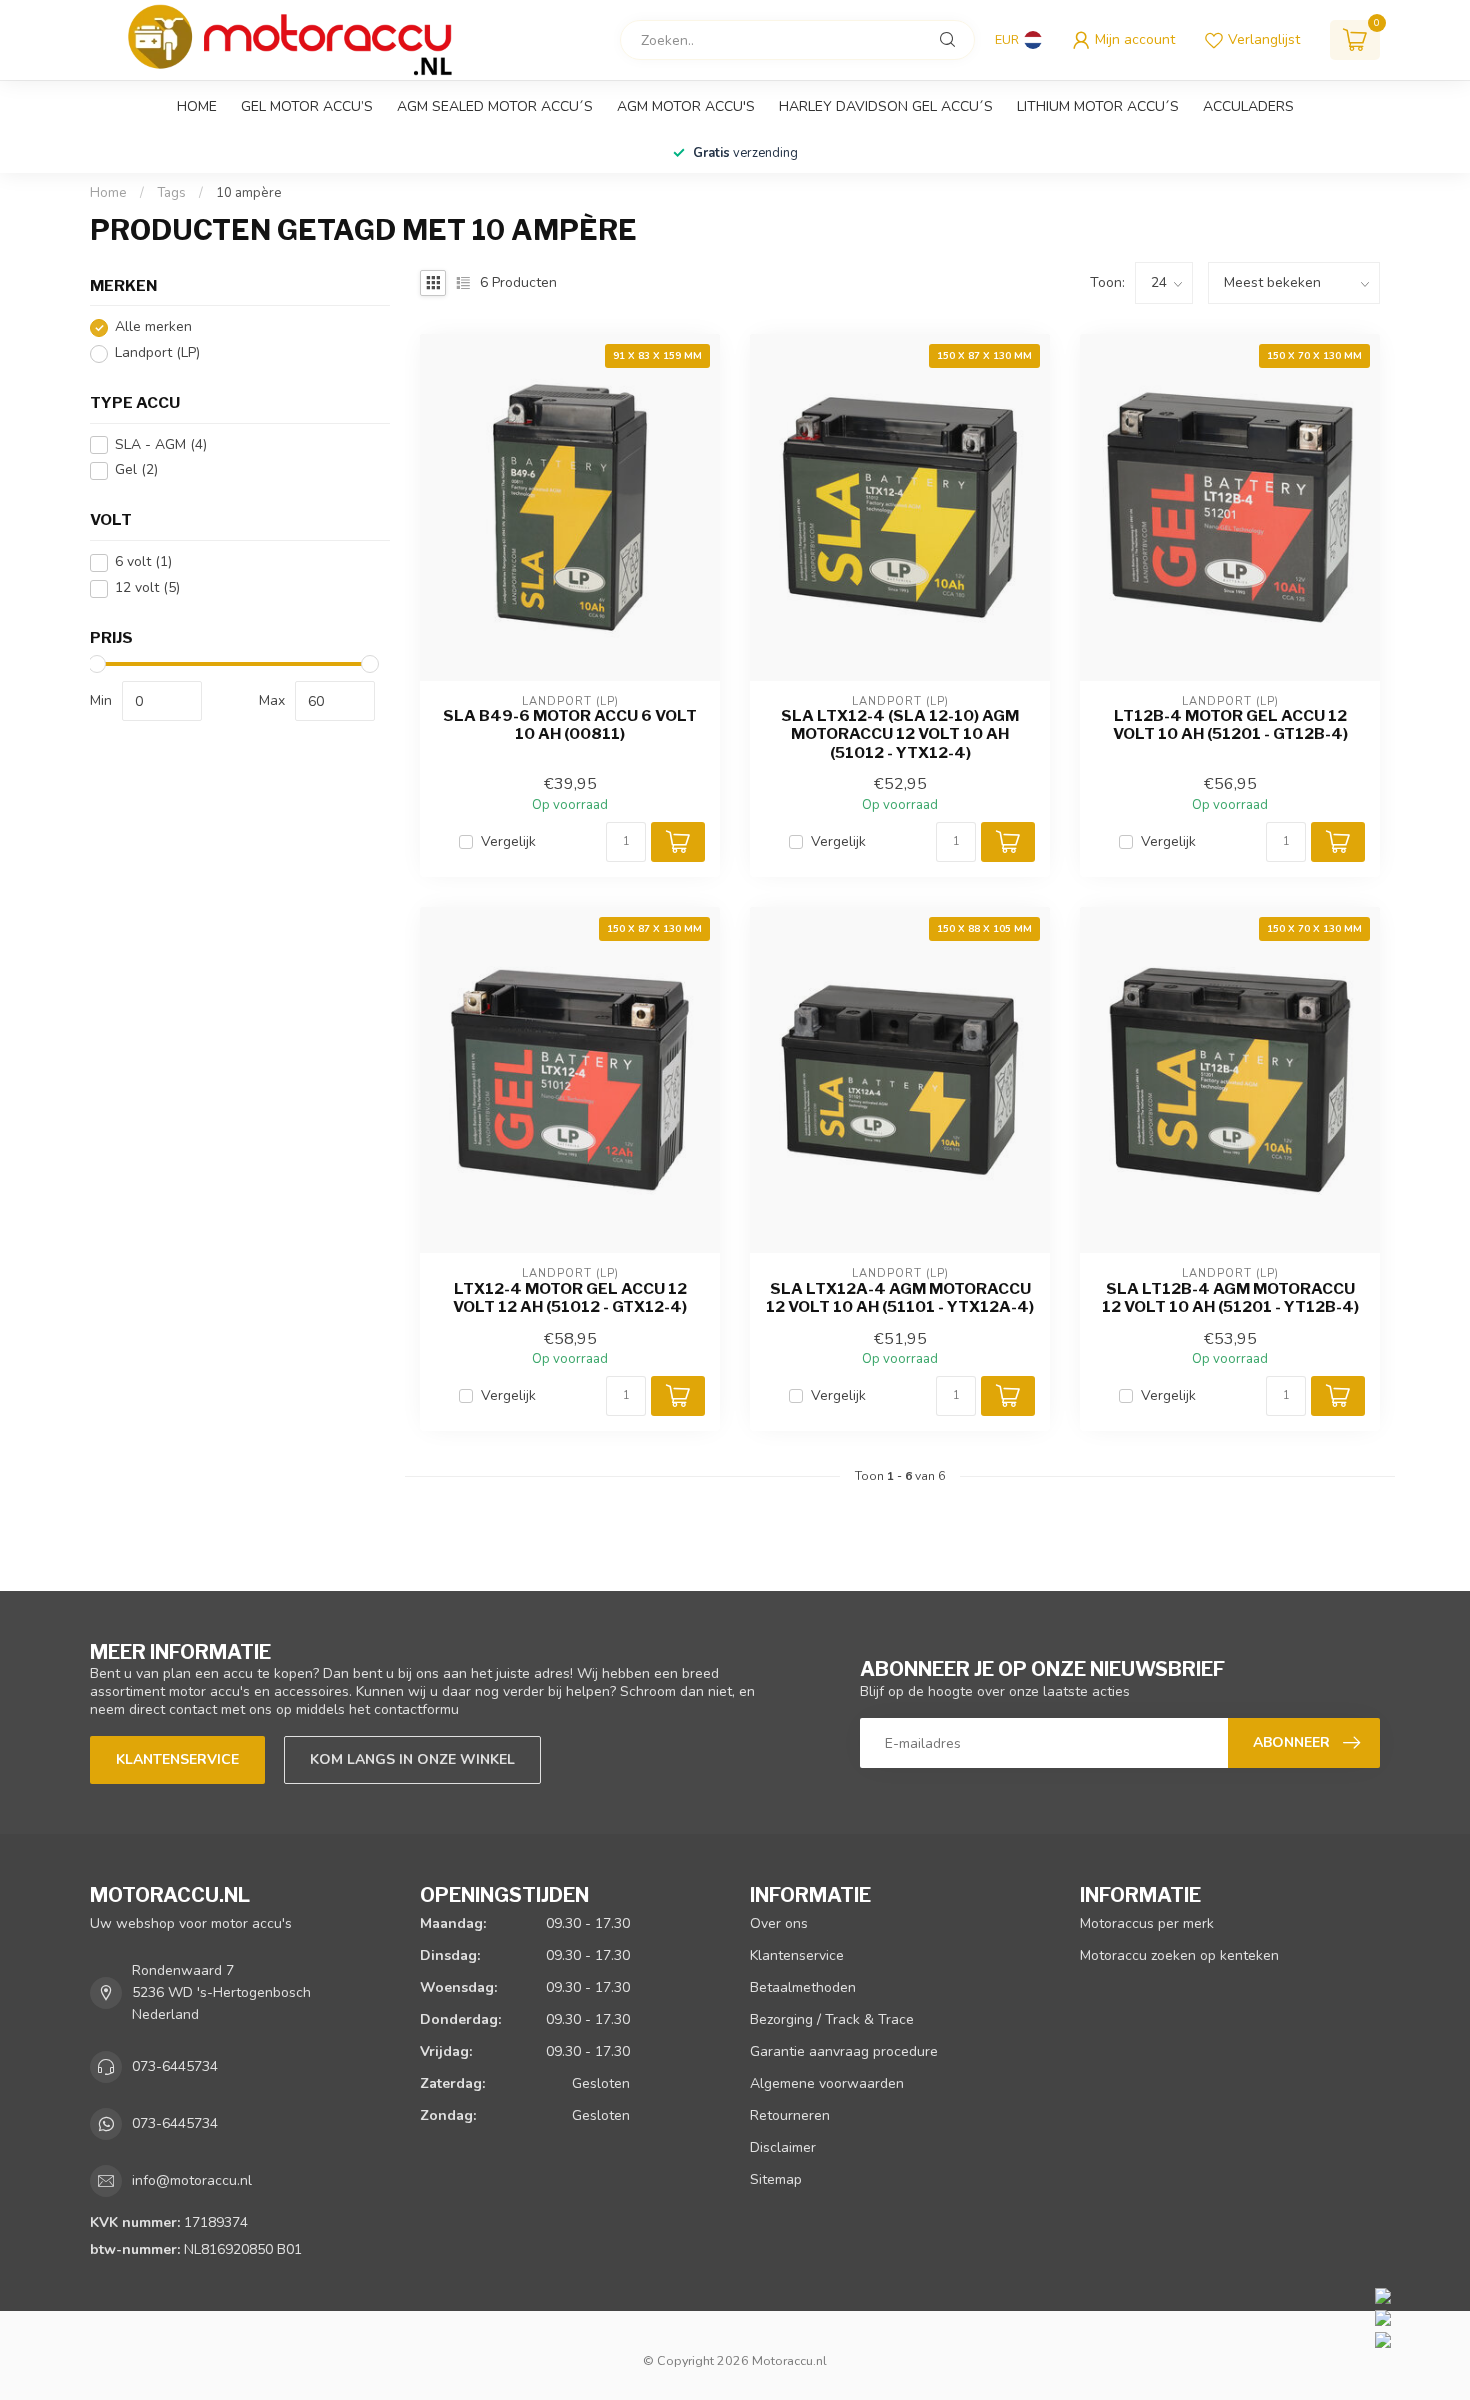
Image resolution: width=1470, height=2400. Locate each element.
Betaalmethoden (803, 1987)
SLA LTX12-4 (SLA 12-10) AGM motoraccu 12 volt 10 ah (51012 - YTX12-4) (900, 734)
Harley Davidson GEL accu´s (886, 106)
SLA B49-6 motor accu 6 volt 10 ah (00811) (570, 725)
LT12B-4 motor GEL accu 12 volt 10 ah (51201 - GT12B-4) (1230, 725)
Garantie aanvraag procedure (844, 2051)
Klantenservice (177, 1759)
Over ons (779, 1923)
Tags (171, 193)
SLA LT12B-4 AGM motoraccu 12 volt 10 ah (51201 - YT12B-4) (1230, 1298)
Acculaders (1248, 106)
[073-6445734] (1417, 2295)
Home (197, 106)
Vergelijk (508, 841)
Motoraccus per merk (1147, 1923)
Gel (136, 470)
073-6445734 (175, 2066)
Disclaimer (783, 2147)
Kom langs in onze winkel (412, 1759)
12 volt (147, 588)
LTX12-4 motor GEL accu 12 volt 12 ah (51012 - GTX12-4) (570, 1298)
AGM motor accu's (686, 106)
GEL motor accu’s (307, 106)
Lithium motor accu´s (1098, 106)
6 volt (143, 562)
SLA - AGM (161, 444)
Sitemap (776, 2179)
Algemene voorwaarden (827, 2083)
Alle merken (153, 327)
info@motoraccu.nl (192, 2180)
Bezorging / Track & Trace (832, 2019)
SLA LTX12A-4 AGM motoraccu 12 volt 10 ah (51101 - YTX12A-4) (900, 1298)
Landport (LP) (157, 353)
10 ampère (249, 193)
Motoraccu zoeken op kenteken (1179, 1955)
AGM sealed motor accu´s (495, 106)
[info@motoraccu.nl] (1417, 2317)
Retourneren (790, 2115)
